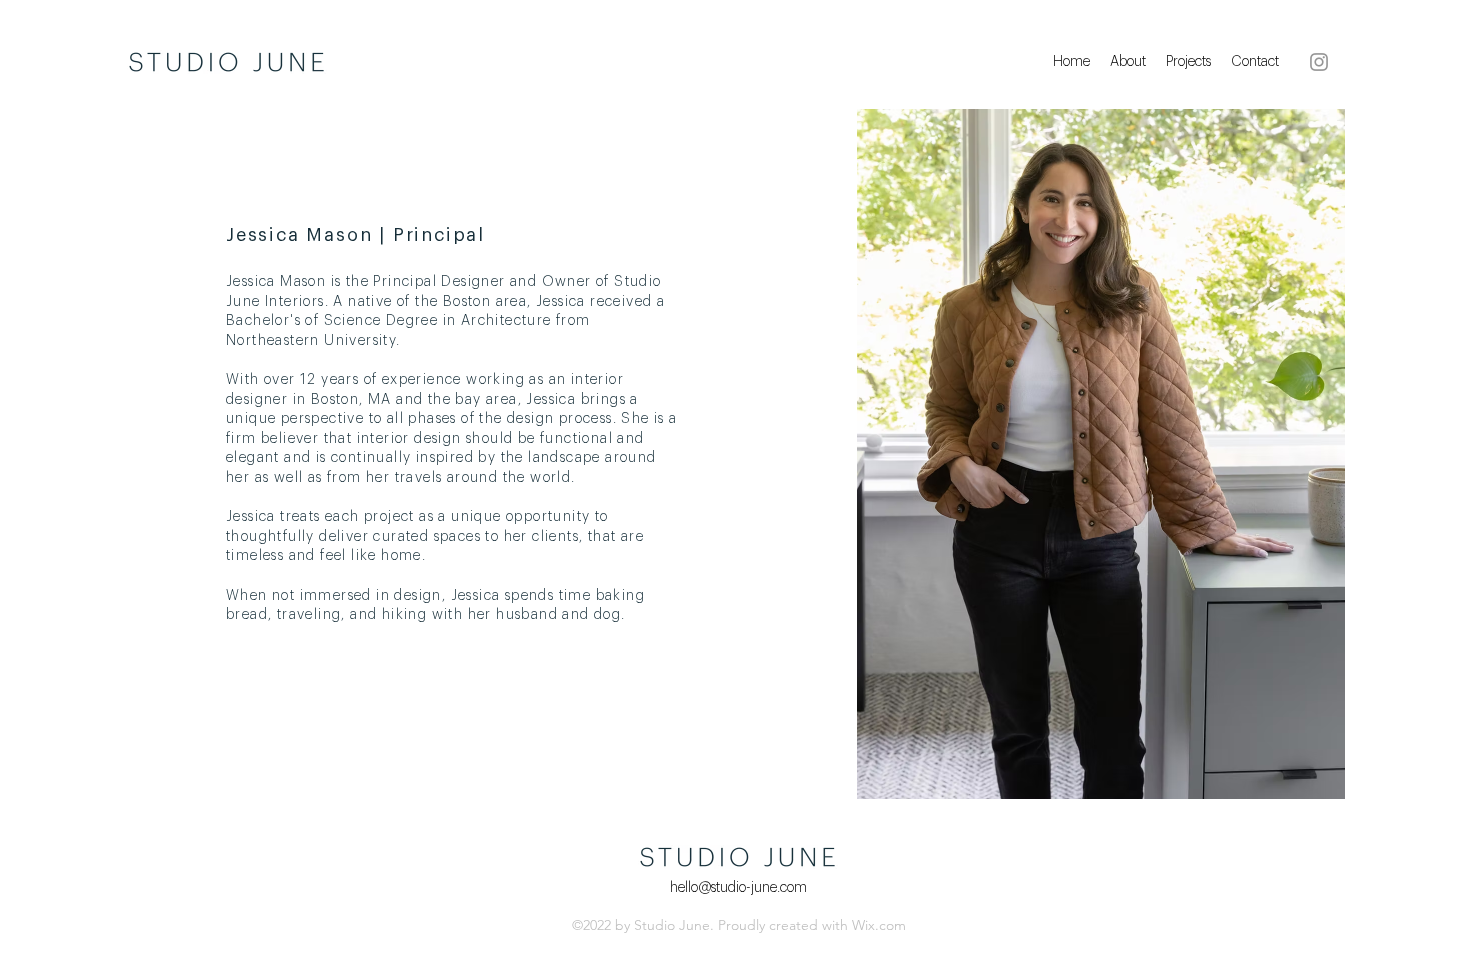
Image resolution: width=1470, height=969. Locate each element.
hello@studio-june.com (738, 888)
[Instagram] (1319, 62)
